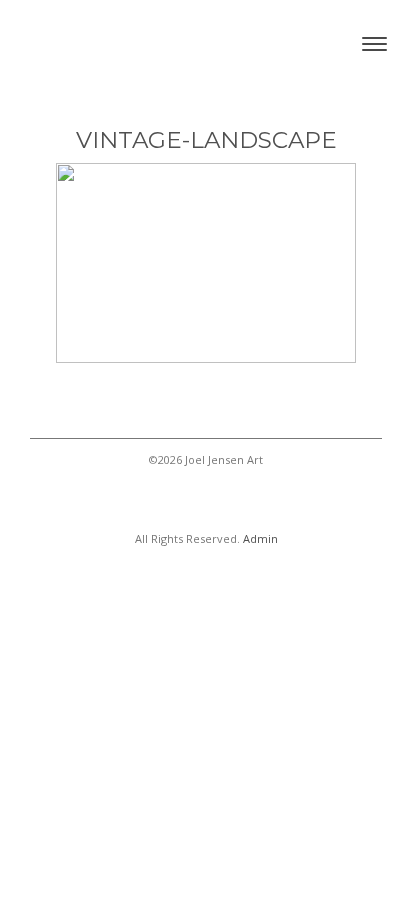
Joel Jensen (206, 501)
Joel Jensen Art (115, 43)
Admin (260, 538)
